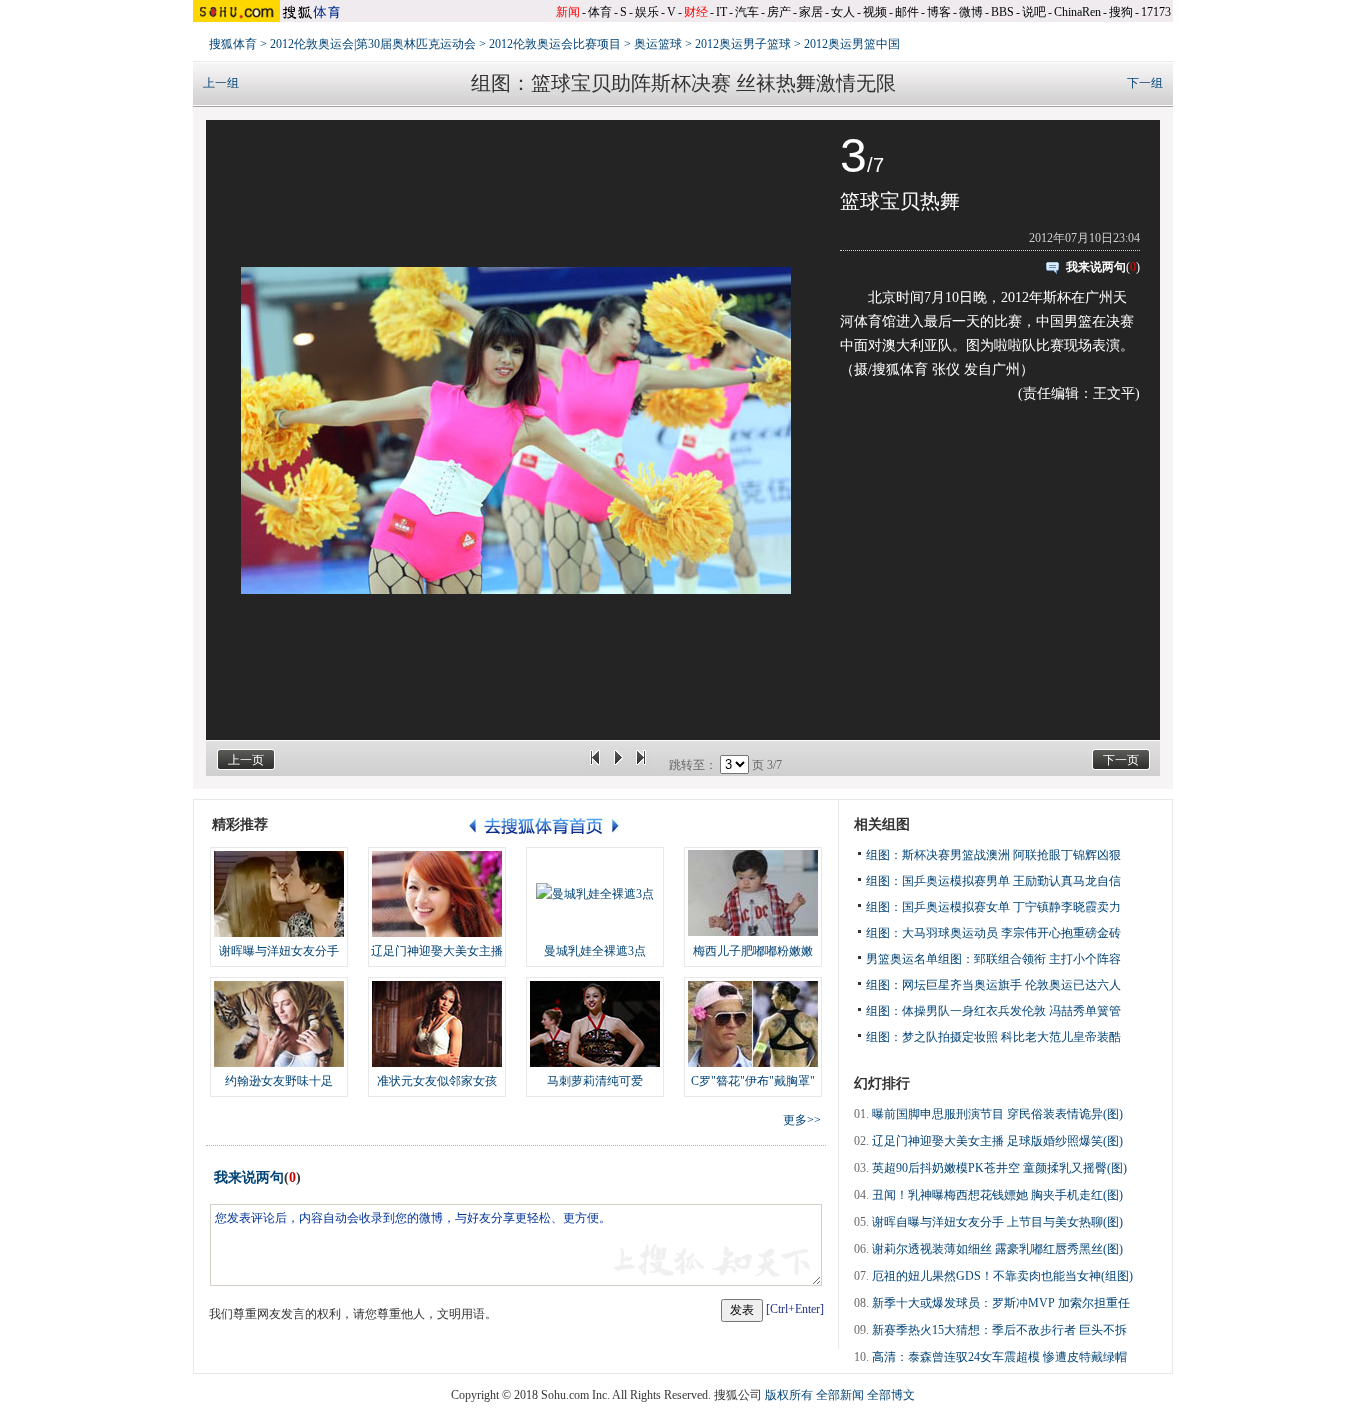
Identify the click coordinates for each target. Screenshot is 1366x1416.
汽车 (747, 12)
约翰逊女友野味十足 (279, 1081)
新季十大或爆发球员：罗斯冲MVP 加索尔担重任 (1001, 1303)
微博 (971, 12)
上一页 (246, 760)
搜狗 (1121, 12)
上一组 (221, 83)
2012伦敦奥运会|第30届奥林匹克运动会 (373, 44)
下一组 (1145, 83)
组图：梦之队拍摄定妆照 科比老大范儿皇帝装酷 (993, 1037)
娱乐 (647, 12)
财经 (696, 12)
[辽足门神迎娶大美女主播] (437, 894)
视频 (875, 12)
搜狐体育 (233, 44)
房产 (779, 12)
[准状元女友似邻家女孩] (437, 1024)
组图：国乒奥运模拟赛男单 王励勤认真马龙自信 (993, 881)
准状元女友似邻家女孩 (437, 1081)
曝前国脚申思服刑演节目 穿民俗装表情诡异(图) (997, 1114)
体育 (600, 12)
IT (721, 12)
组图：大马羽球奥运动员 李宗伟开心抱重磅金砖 (993, 933)
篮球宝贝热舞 (900, 201)
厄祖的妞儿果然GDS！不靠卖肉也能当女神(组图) (1002, 1276)
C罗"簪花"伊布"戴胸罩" (753, 1081)
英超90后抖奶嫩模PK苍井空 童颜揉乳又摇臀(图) (999, 1168)
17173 (1156, 12)
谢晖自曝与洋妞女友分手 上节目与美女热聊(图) (997, 1222)
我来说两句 (1096, 267)
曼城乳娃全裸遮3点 (595, 951)
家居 (811, 12)
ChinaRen (1077, 12)
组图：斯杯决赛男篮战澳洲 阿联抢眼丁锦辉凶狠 (993, 855)
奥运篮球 (658, 44)
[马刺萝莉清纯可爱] (595, 1024)
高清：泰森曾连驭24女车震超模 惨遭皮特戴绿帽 (999, 1357)
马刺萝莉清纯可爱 (595, 1081)
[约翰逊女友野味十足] (279, 1024)
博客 (939, 12)
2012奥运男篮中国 (852, 44)
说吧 (1034, 12)
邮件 (907, 12)
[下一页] (641, 765)
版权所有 (789, 1395)
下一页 (1121, 760)
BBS (1002, 12)
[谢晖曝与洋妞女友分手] (279, 894)
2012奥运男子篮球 (743, 44)
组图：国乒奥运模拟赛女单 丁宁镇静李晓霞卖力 (993, 907)
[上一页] (595, 765)
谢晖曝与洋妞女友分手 (279, 951)
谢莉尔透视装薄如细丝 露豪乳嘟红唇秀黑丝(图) (997, 1249)
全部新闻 (840, 1395)
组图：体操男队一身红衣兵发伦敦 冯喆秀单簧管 (993, 1011)
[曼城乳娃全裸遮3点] (595, 894)
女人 (843, 12)
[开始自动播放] (618, 765)
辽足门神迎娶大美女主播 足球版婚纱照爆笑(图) (997, 1141)
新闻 (568, 12)
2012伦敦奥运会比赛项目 (555, 44)
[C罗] (753, 1024)
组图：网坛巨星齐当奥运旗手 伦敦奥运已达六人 (993, 985)
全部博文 (891, 1395)
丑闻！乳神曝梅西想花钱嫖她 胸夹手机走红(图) (997, 1195)
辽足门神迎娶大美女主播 (437, 951)
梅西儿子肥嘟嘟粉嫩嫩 (753, 951)
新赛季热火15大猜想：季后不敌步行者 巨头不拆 (999, 1330)
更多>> (802, 1120)
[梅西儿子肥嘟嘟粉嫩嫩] (753, 894)
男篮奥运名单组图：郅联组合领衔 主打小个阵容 (993, 959)
